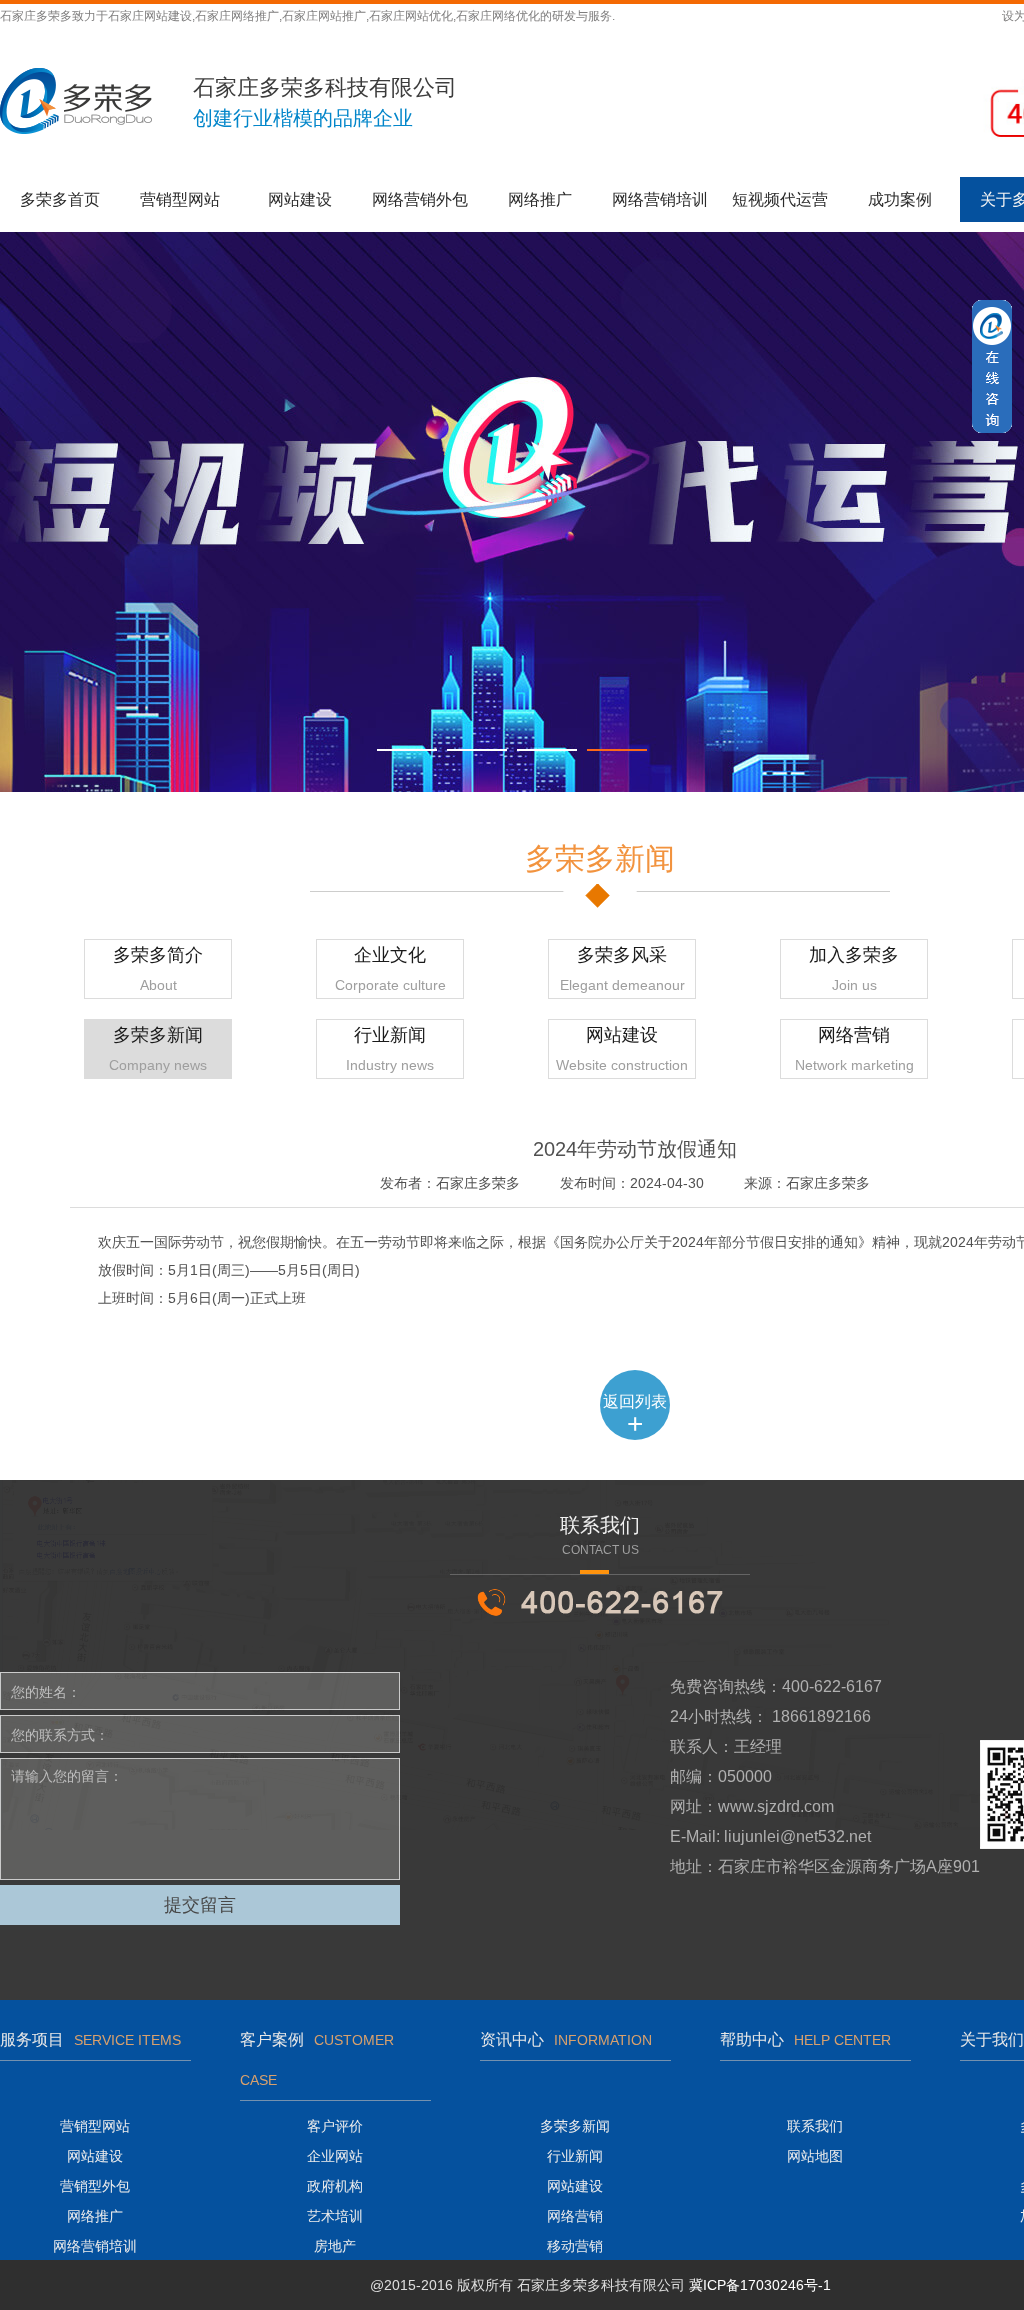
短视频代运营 (780, 199)
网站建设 (300, 199)
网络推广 (540, 199)
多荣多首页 (60, 199)
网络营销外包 (420, 199)
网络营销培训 (660, 199)
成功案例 (900, 199)
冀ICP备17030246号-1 (760, 2285)
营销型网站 (180, 199)
